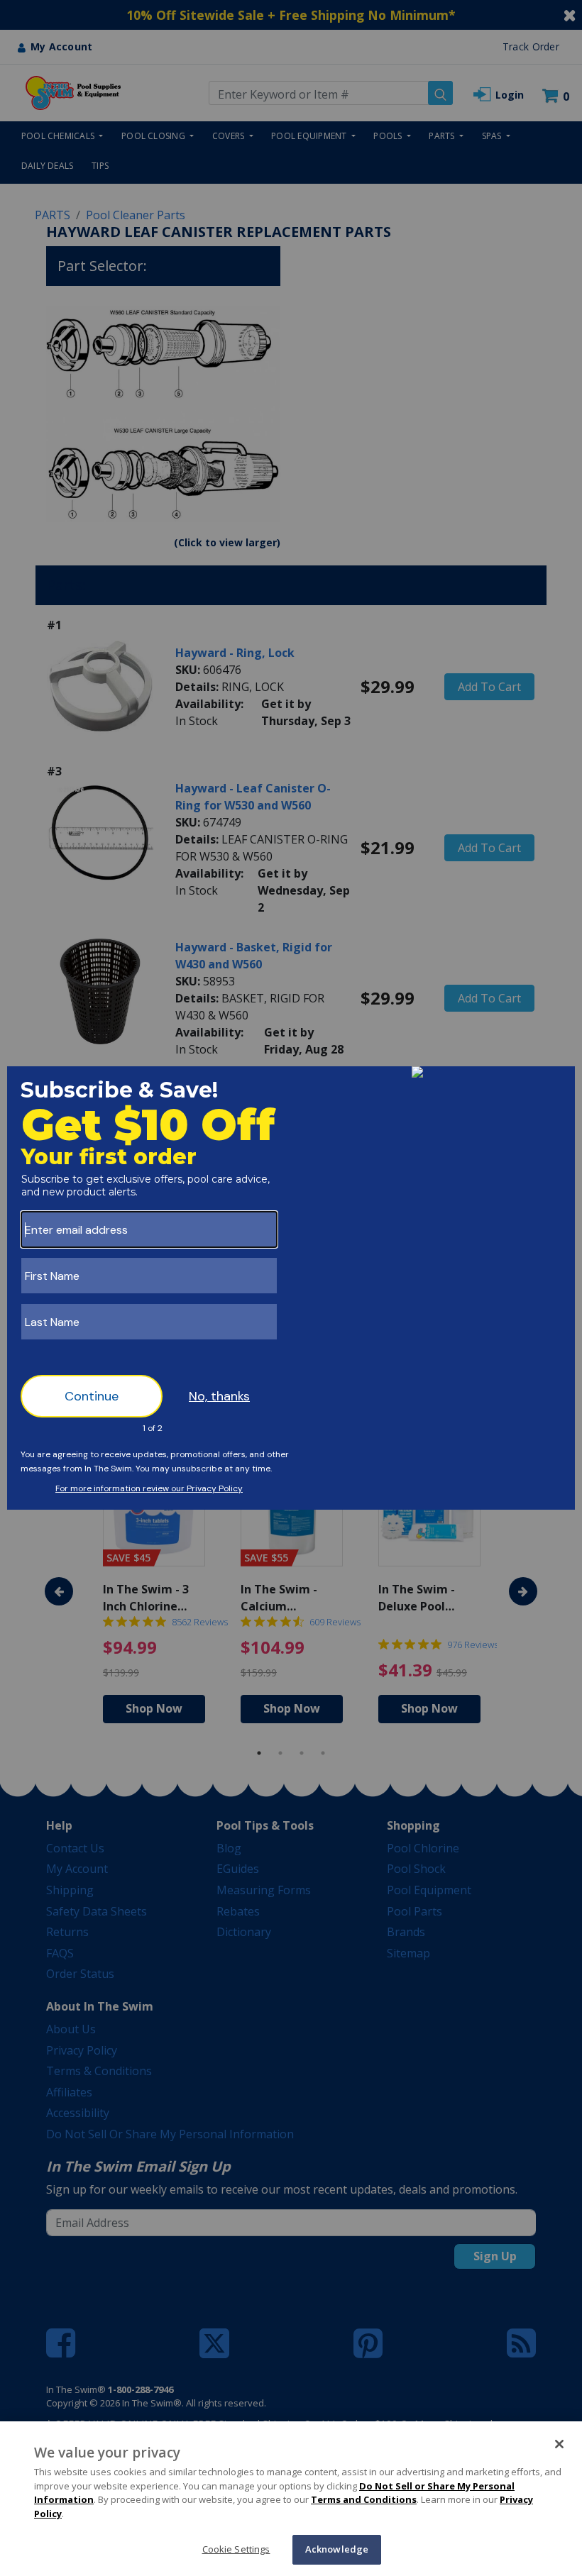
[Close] (559, 2444)
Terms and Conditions (364, 2499)
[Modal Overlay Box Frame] (291, 1288)
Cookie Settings (236, 2549)
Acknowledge (337, 2549)
